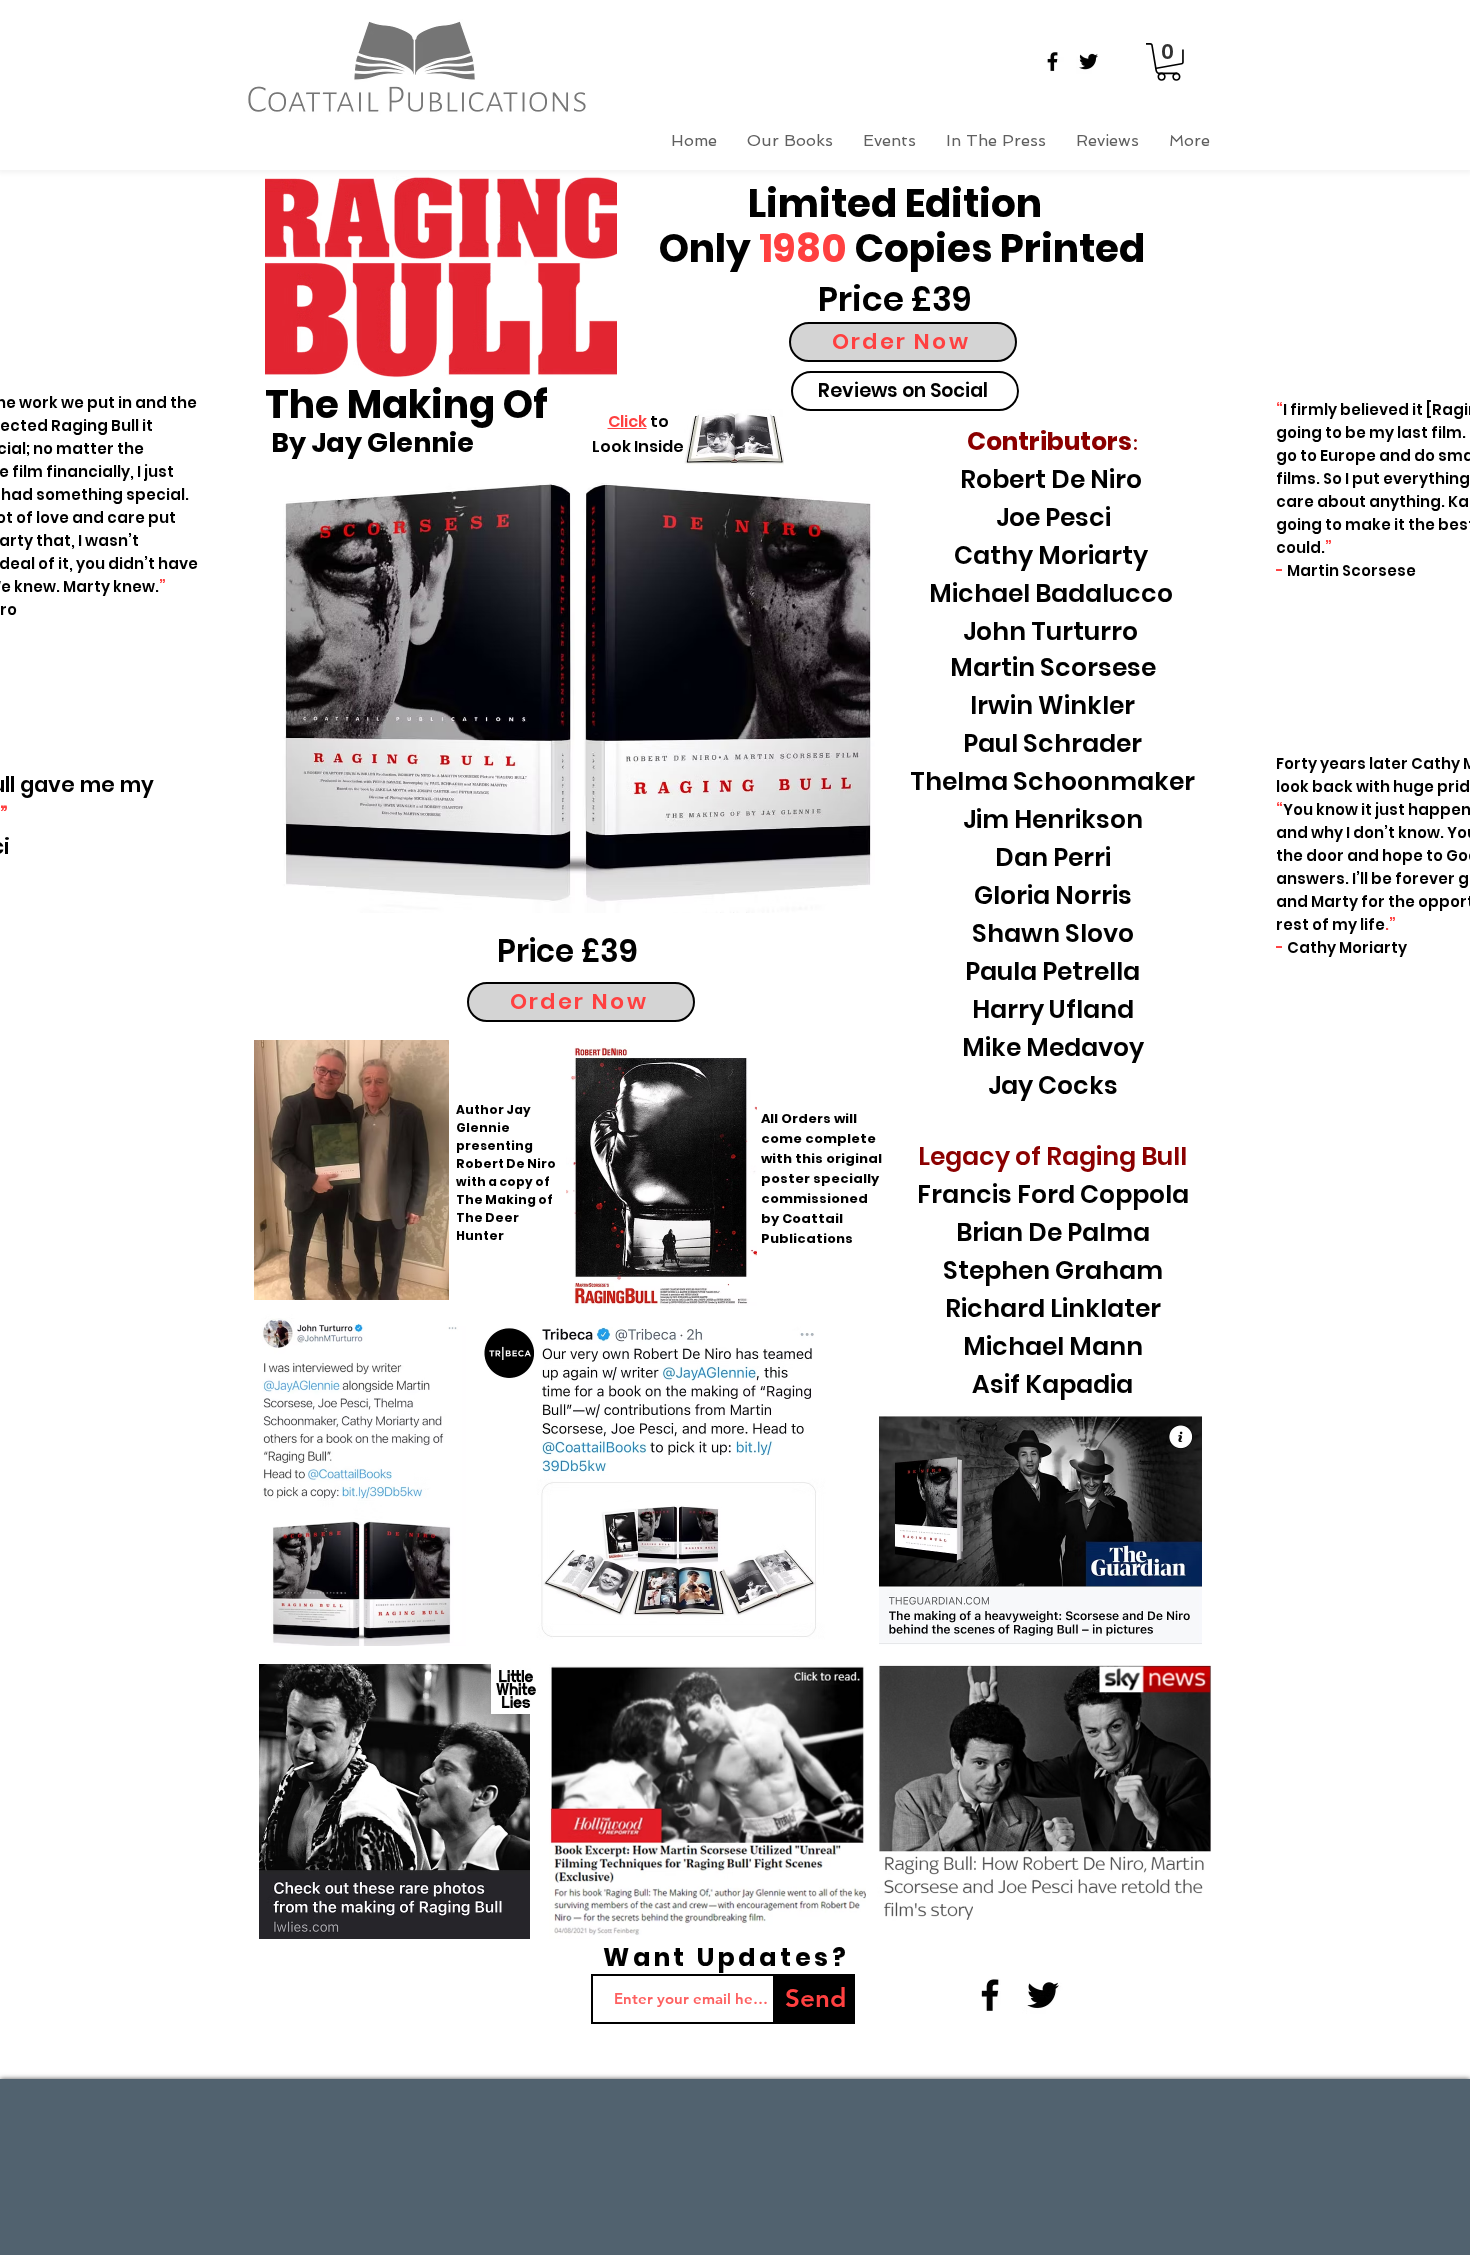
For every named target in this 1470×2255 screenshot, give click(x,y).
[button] (1168, 62)
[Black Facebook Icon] (1052, 61)
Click (627, 421)
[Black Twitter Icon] (1088, 61)
